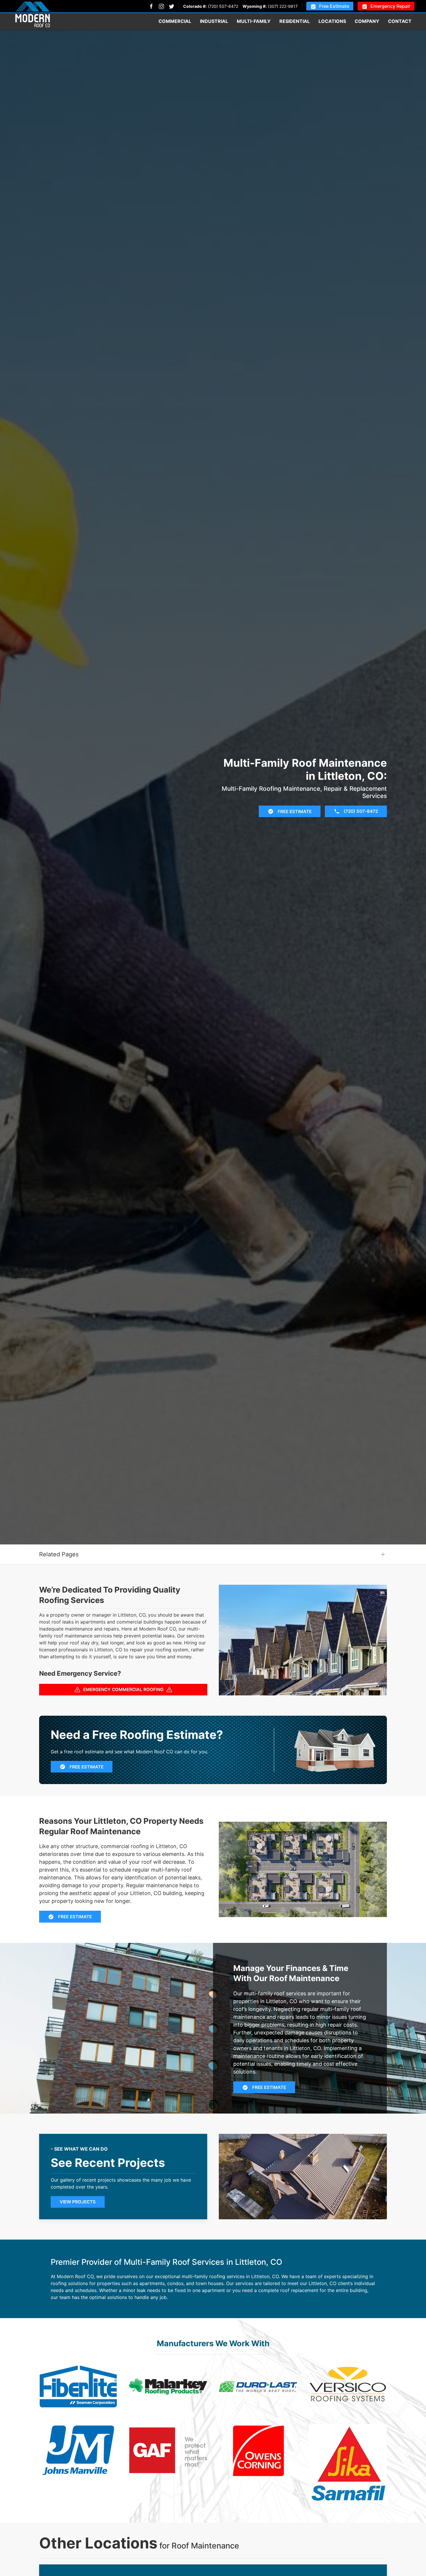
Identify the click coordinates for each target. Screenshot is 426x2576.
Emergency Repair (390, 6)
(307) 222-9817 (283, 6)
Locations (332, 21)
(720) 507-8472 (223, 6)
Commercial (175, 21)
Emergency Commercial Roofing (123, 1689)
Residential (295, 21)
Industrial (214, 21)
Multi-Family (254, 21)
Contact (400, 21)
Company (367, 21)
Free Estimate (334, 6)
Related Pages (59, 1554)
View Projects (78, 2202)
